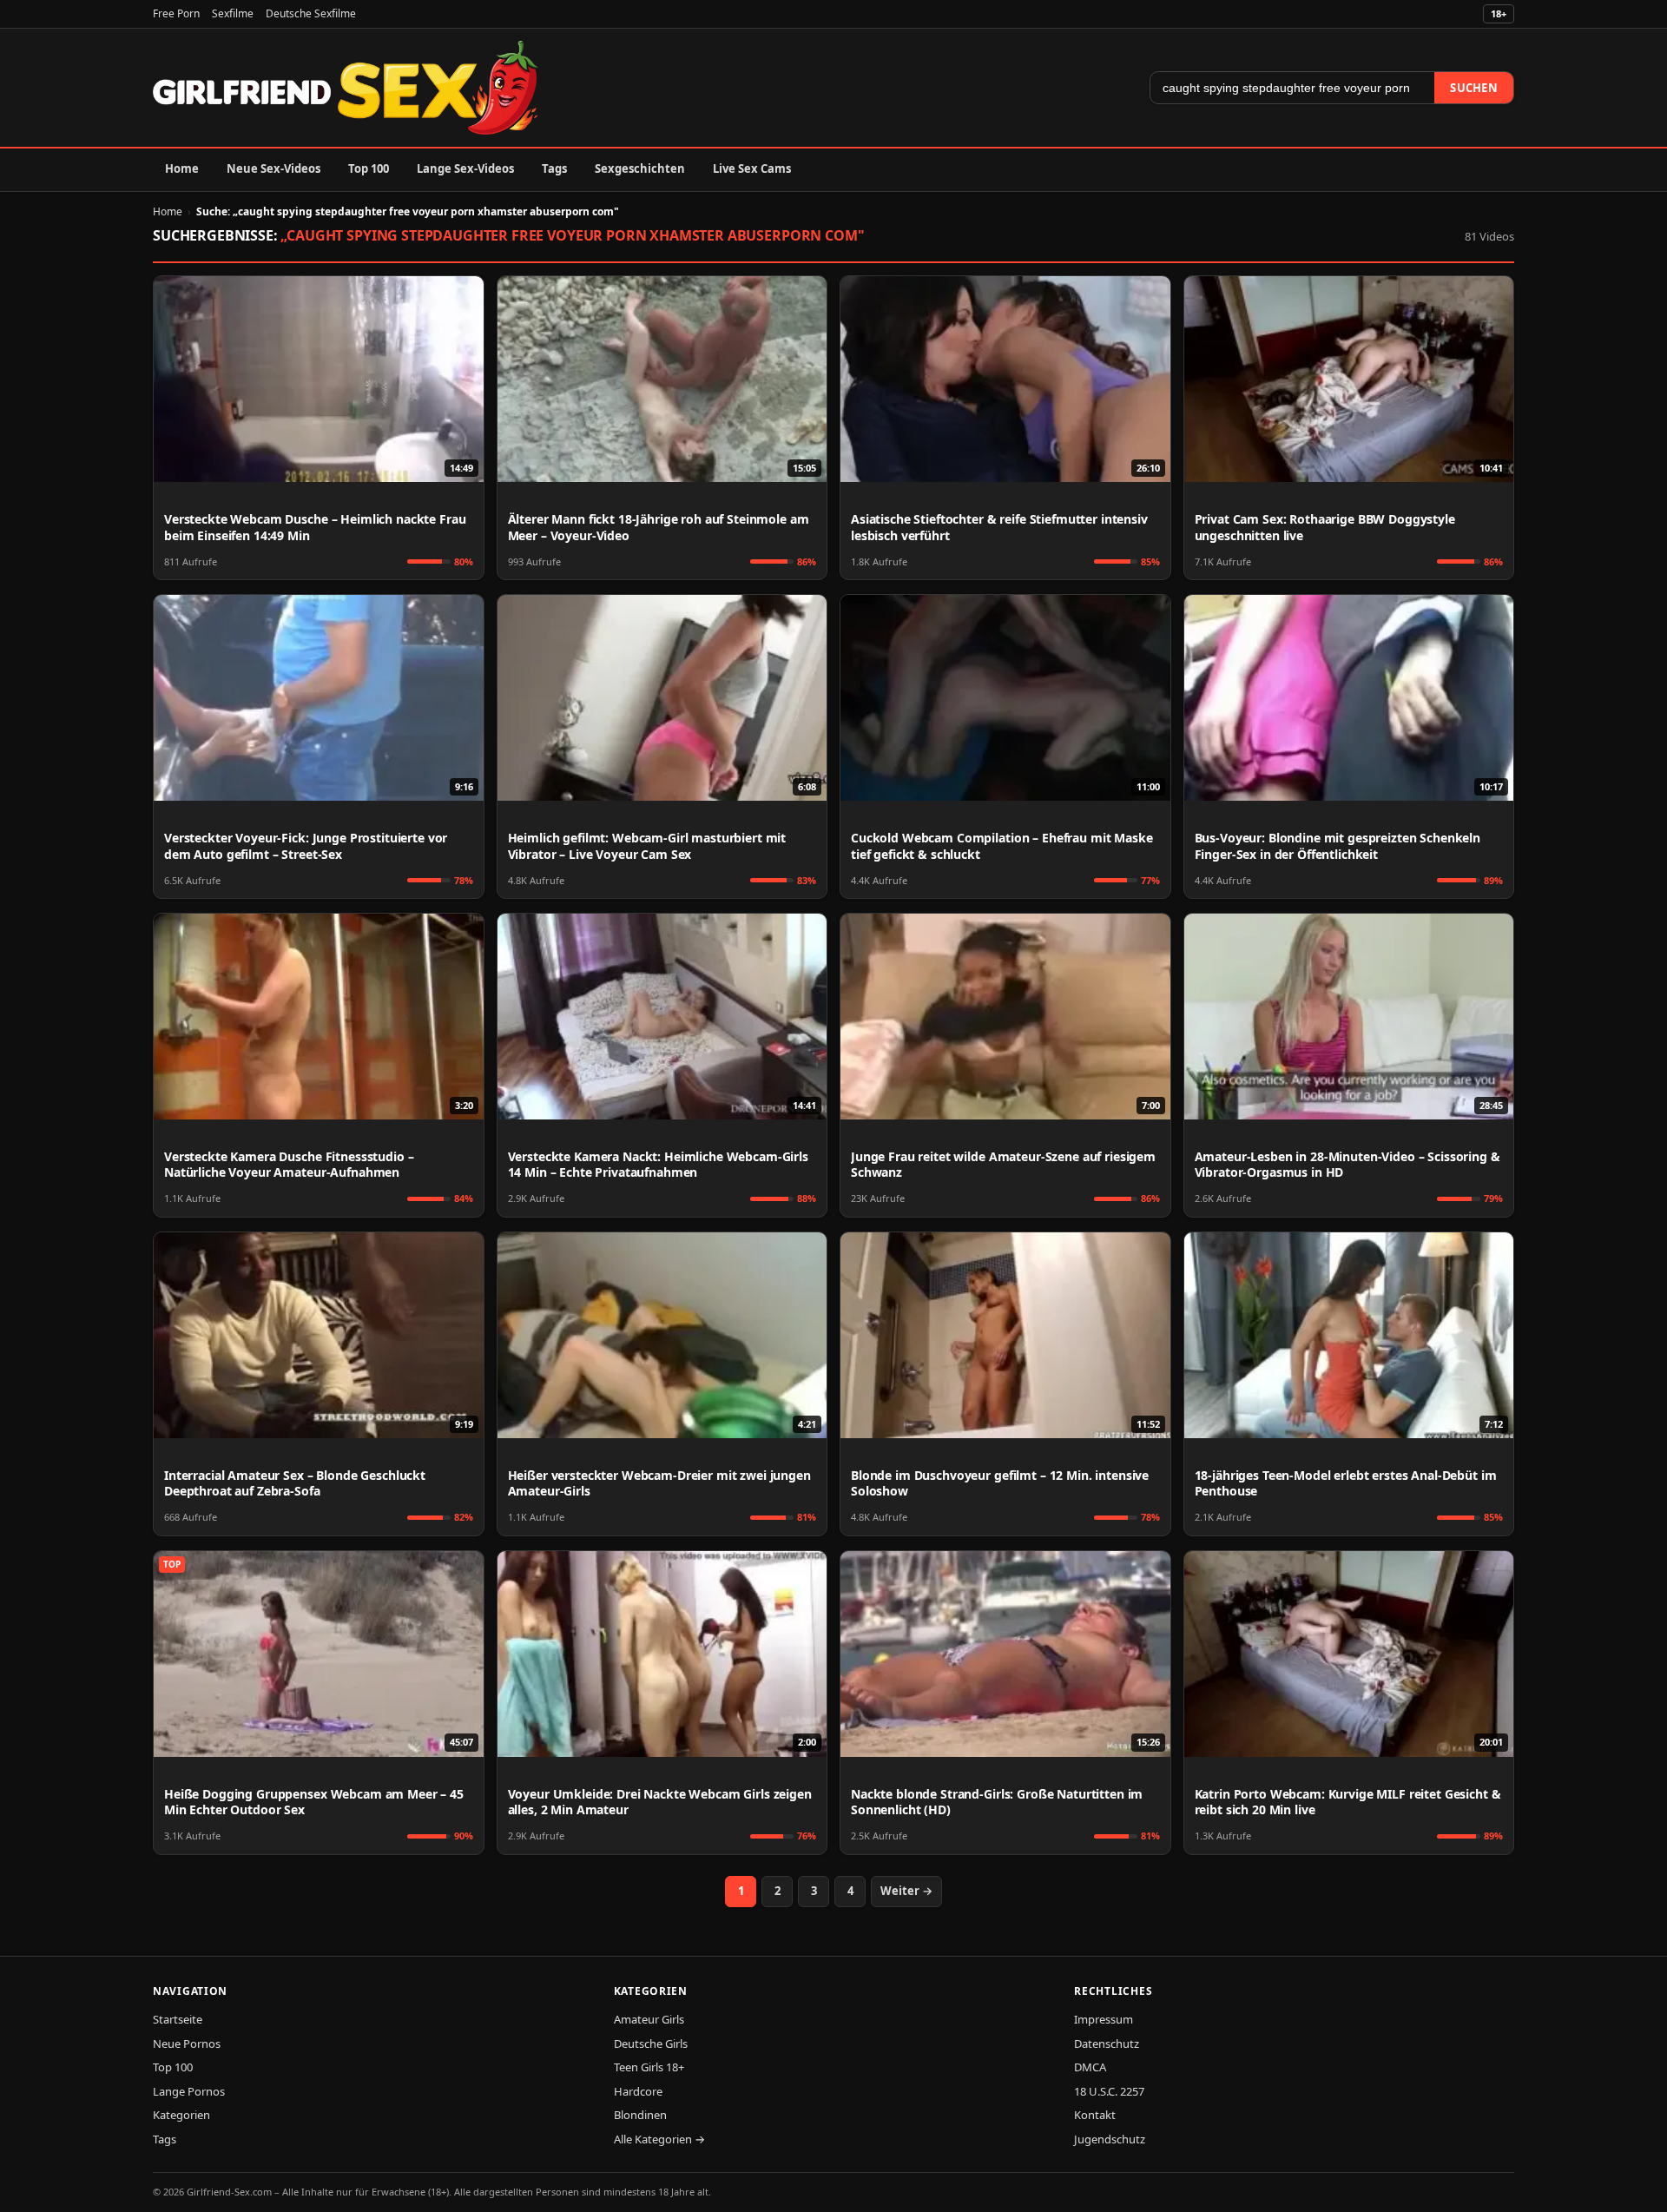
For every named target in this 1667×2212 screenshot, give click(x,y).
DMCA (1090, 2067)
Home (182, 168)
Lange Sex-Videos (465, 168)
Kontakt (1095, 2115)
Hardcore (638, 2091)
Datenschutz (1107, 2044)
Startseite (178, 2019)
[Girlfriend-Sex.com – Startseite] (346, 88)
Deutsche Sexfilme (311, 13)
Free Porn (176, 13)
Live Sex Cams (752, 168)
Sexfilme (233, 13)
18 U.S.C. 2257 (1109, 2091)
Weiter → (906, 1891)
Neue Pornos (187, 2044)
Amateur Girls (649, 2019)
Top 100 (369, 168)
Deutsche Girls (651, 2044)
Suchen (1474, 88)
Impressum (1104, 2019)
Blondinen (640, 2115)
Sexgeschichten (640, 168)
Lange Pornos (189, 2091)
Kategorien (181, 2115)
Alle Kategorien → (659, 2139)
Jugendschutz (1110, 2139)
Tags (554, 168)
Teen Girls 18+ (649, 2067)
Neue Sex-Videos (273, 168)
